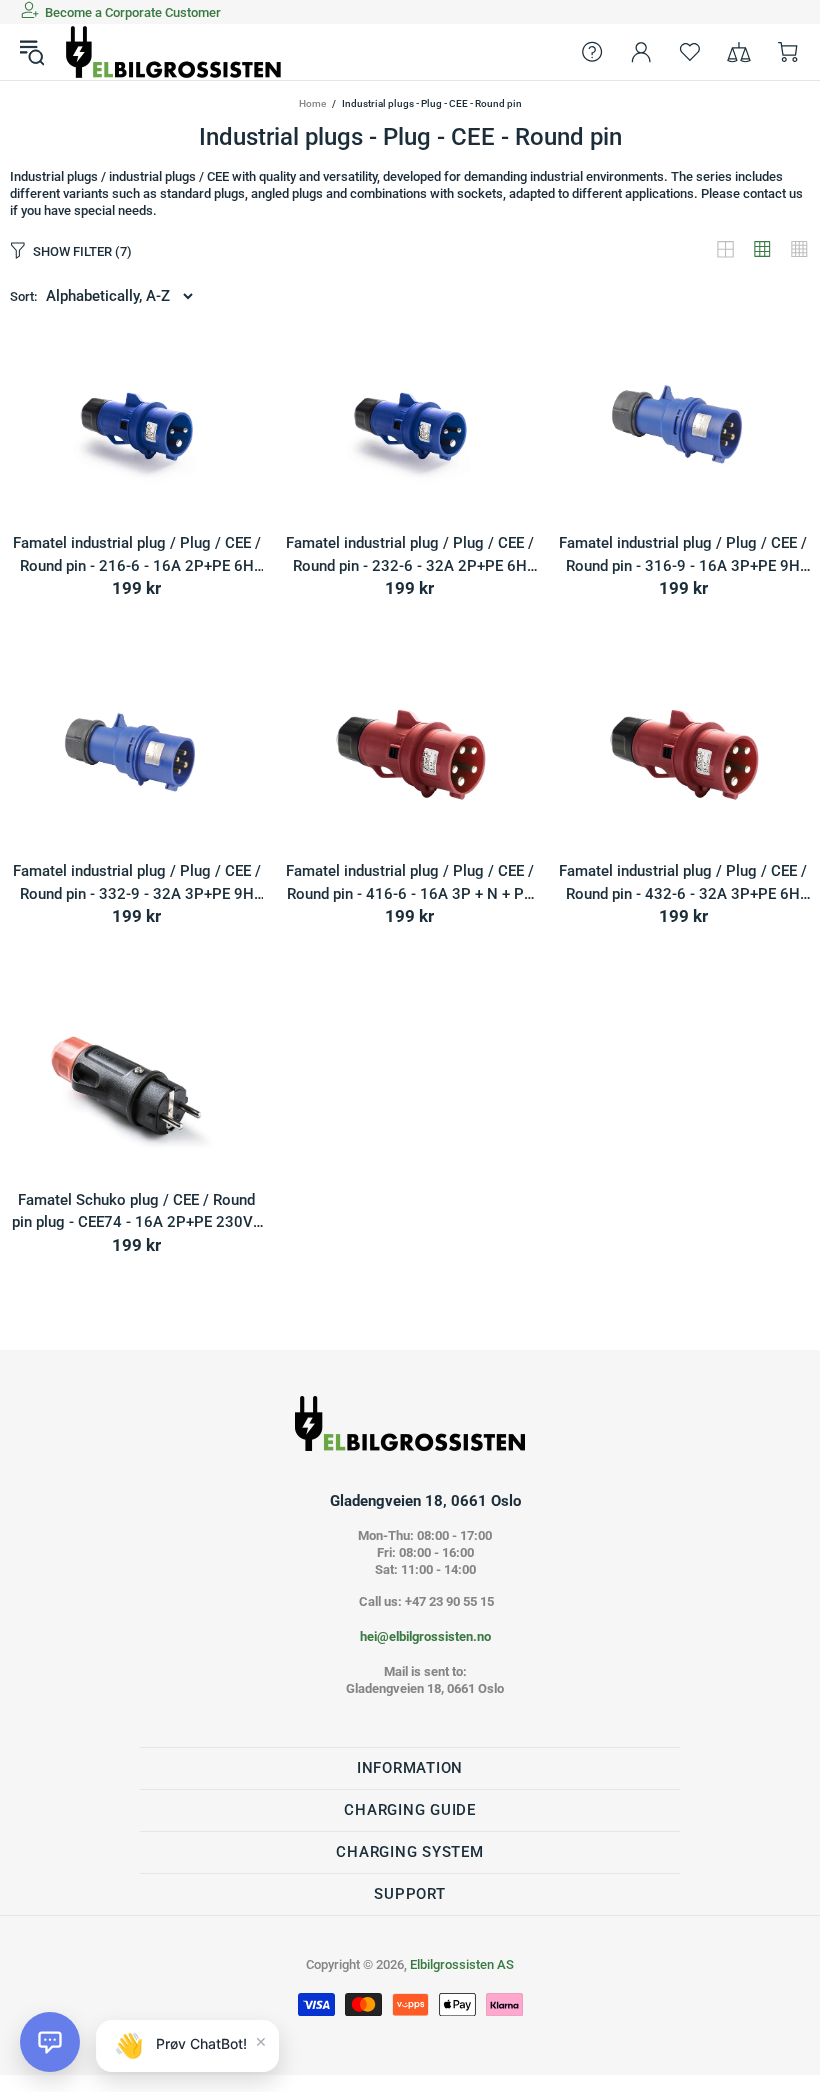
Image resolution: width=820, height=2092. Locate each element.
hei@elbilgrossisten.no (425, 1636)
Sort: (23, 296)
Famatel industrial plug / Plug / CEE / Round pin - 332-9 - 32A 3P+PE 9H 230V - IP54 (137, 883)
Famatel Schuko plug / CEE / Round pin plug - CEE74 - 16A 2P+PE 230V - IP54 (137, 1212)
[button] (50, 2042)
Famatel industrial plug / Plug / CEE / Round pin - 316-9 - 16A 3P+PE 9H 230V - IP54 (683, 555)
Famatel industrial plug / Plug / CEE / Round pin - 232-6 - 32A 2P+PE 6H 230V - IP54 (410, 555)
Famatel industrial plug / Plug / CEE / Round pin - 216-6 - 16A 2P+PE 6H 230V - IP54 (137, 555)
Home (312, 103)
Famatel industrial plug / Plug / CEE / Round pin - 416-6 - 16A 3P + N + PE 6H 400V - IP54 (410, 883)
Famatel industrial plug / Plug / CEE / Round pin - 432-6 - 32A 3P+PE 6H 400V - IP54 (683, 883)
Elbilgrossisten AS (174, 52)
